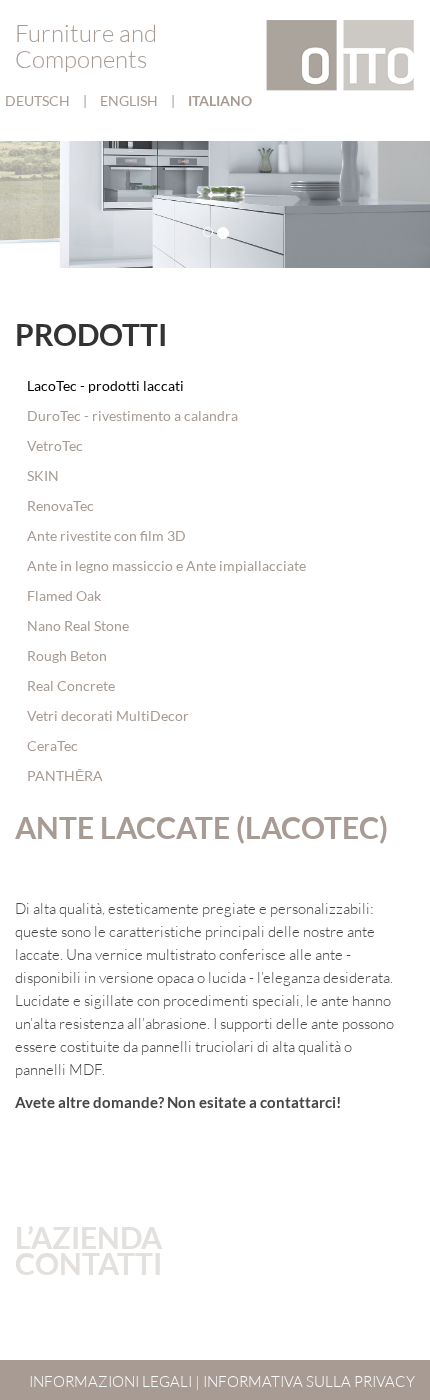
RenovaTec (59, 505)
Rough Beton (65, 655)
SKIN (41, 475)
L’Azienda (88, 1237)
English (130, 100)
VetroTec (53, 445)
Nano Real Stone (76, 625)
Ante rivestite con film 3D (105, 535)
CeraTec (51, 745)
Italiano (220, 100)
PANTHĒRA (63, 775)
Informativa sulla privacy (309, 1381)
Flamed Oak (62, 595)
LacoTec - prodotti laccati (104, 385)
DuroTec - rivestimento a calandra (131, 415)
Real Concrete (69, 685)
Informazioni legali (110, 1381)
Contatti (88, 1263)
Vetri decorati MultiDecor (106, 715)
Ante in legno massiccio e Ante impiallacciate (165, 565)
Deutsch (39, 100)
